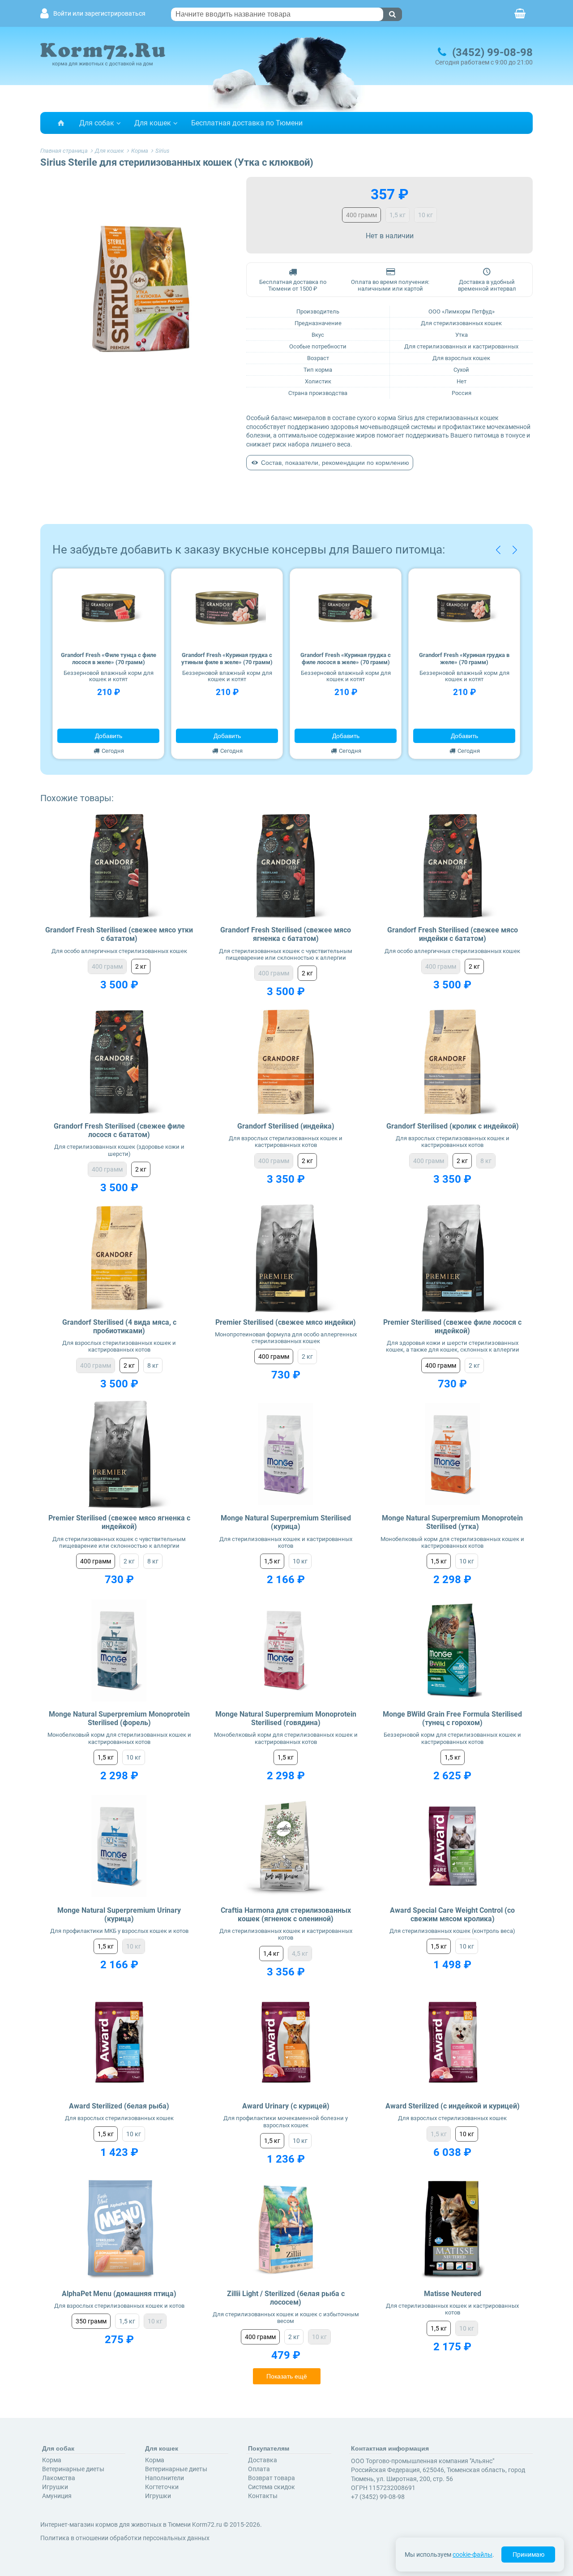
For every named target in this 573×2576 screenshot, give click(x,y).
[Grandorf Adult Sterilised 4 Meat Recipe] (119, 1258)
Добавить (109, 736)
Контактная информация (390, 2448)
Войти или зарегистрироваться (99, 14)
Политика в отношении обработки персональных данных (125, 2538)
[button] (498, 550)
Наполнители (165, 2478)
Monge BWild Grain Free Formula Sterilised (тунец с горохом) (452, 1718)
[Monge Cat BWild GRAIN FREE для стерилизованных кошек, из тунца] (452, 1650)
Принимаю (528, 2555)
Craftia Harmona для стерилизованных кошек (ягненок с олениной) (286, 1915)
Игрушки (55, 2487)
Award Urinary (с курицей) (286, 2106)
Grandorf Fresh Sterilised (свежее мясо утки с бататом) (119, 934)
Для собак (97, 123)
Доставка (263, 2460)
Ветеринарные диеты (73, 2469)
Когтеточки (162, 2487)
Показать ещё (287, 2376)
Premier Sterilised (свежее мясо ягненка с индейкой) (119, 1522)
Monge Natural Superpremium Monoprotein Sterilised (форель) (119, 1718)
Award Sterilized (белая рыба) (119, 2106)
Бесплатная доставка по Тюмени (247, 123)
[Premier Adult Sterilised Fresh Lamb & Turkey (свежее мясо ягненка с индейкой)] (119, 1454)
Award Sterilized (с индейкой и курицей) (453, 2106)
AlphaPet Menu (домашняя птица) (119, 2294)
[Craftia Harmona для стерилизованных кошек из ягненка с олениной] (286, 1846)
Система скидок (272, 2487)
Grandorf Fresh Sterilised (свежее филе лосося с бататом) (119, 1130)
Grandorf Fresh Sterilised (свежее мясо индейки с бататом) (453, 934)
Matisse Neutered (453, 2294)
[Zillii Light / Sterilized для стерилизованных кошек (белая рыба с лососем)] (286, 2230)
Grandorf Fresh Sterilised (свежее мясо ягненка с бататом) (286, 934)
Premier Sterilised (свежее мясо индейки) (286, 1322)
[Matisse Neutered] (452, 2230)
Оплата (259, 2469)
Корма (52, 2460)
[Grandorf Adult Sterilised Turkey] (286, 1062)
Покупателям (269, 2448)
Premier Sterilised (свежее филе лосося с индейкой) (452, 1327)
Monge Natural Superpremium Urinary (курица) (119, 1915)
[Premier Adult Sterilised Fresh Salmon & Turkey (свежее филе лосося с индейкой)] (452, 1258)
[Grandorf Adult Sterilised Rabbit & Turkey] (452, 1062)
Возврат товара (272, 2478)
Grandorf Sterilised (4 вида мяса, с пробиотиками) (119, 1327)
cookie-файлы (473, 2555)
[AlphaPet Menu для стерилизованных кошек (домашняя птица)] (119, 2230)
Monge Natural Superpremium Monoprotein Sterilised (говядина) (286, 1718)
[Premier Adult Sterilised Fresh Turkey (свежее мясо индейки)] (286, 1258)
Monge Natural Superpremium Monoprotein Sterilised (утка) (452, 1522)
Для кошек (153, 123)
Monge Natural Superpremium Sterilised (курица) (286, 1522)
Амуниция (57, 2496)
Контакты (263, 2496)
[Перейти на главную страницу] (61, 123)
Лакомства (59, 2478)
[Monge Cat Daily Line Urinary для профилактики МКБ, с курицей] (119, 1846)
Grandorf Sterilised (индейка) (286, 1126)
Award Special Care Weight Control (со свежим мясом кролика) (452, 1915)
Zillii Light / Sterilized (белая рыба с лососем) (286, 2298)
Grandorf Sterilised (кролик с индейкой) (453, 1126)
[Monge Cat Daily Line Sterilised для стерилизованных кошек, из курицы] (286, 1454)
